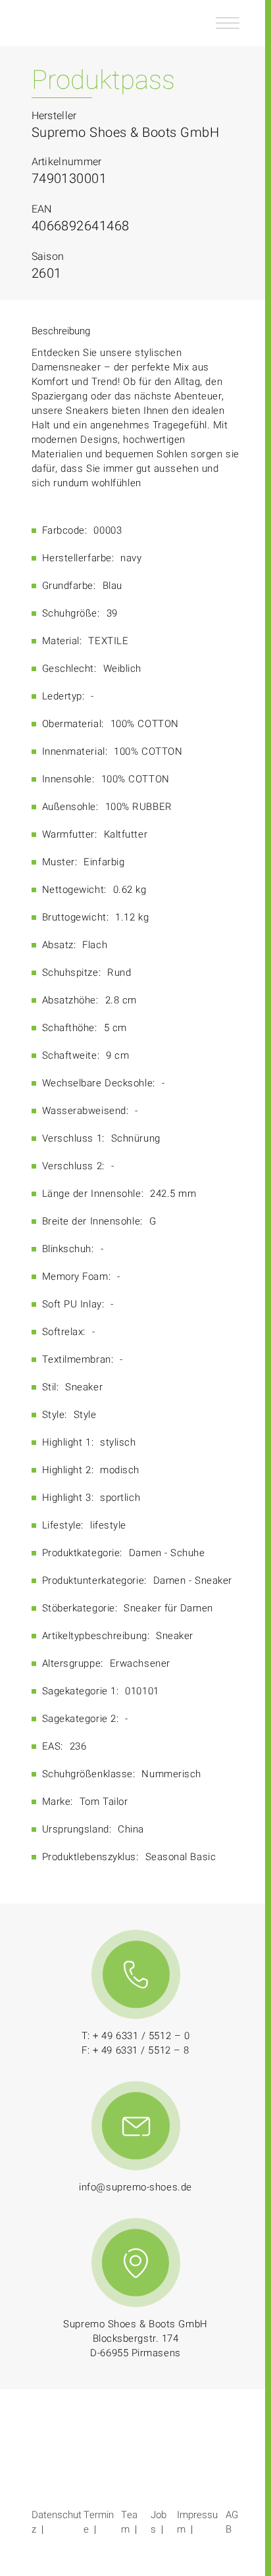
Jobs (159, 2522)
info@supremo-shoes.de (135, 2187)
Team (129, 2522)
